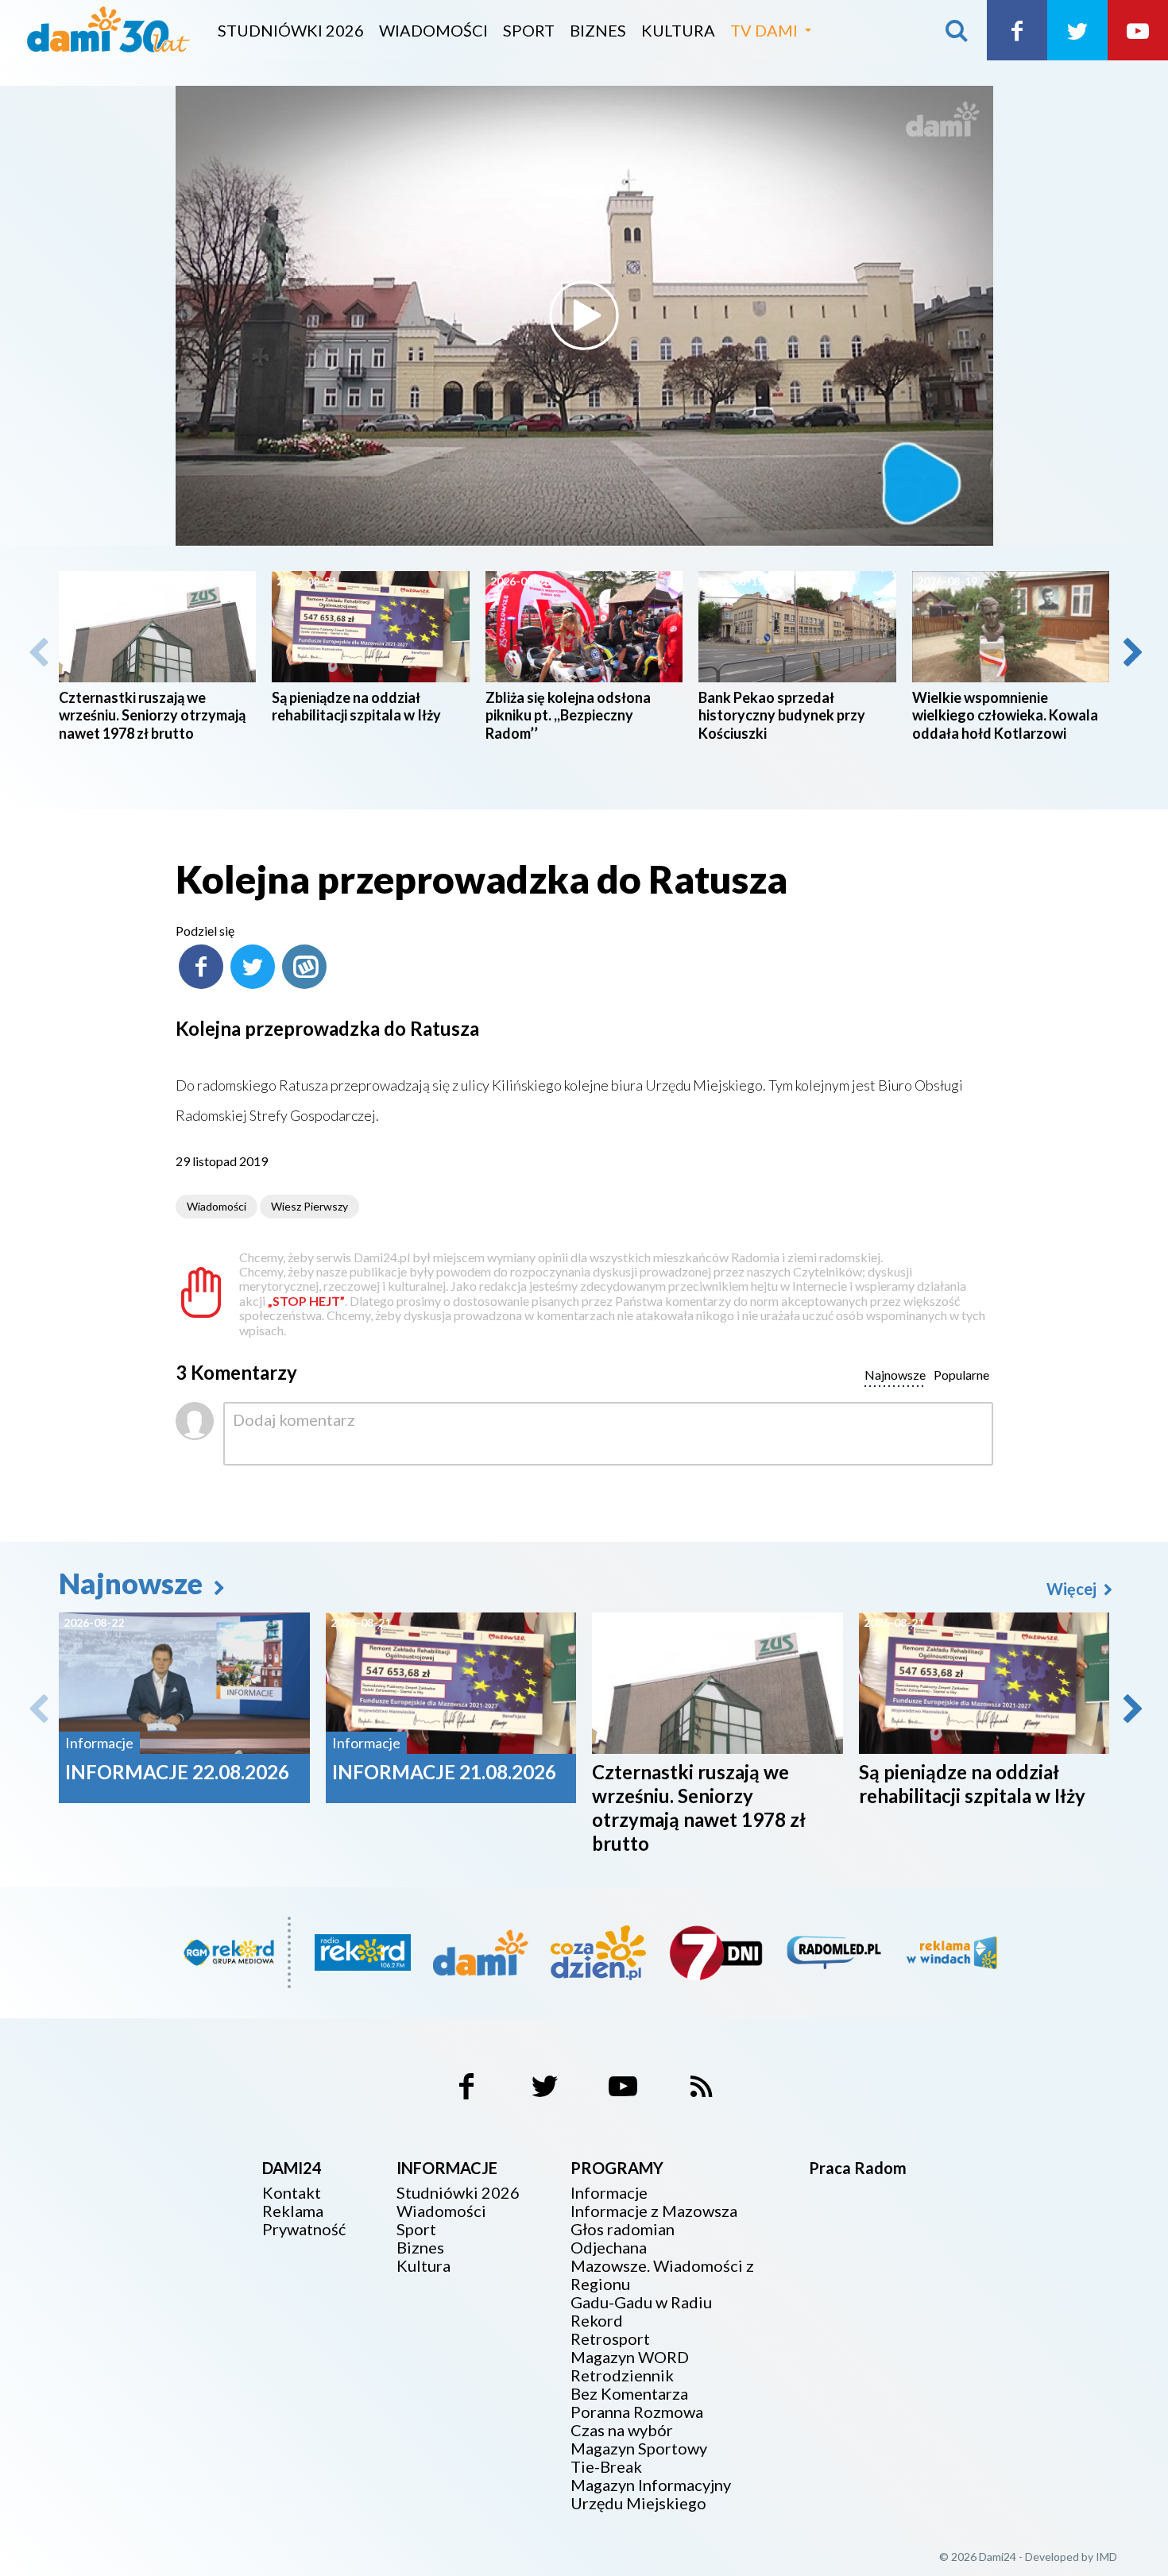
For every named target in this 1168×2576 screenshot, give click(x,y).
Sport (529, 30)
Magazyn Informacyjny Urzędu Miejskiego (651, 2494)
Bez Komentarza (629, 2394)
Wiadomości (433, 30)
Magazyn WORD (630, 2357)
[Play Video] (584, 315)
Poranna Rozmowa (637, 2412)
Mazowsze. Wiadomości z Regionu (662, 2275)
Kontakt (292, 2193)
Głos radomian (623, 2229)
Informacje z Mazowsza (654, 2211)
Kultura (678, 30)
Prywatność (304, 2229)
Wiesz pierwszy (309, 1206)
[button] (1131, 652)
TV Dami (764, 30)
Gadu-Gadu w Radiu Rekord (641, 2311)
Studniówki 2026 (291, 30)
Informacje (609, 2193)
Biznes (598, 30)
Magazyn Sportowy (639, 2449)
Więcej (1073, 1589)
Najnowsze (133, 1583)
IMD (1106, 2557)
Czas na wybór (622, 2430)
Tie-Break (606, 2467)
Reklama (293, 2211)
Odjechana (609, 2248)
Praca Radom (858, 2168)
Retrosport (610, 2339)
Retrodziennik (622, 2375)
